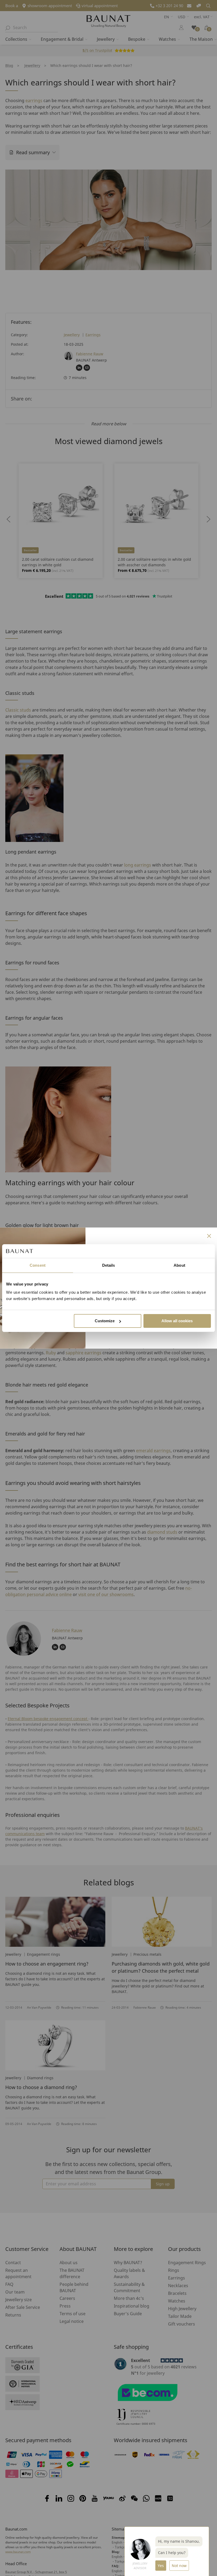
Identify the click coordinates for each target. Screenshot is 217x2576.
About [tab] (179, 1265)
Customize (105, 1321)
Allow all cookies (177, 1321)
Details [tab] (109, 1265)
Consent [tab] (38, 1265)
